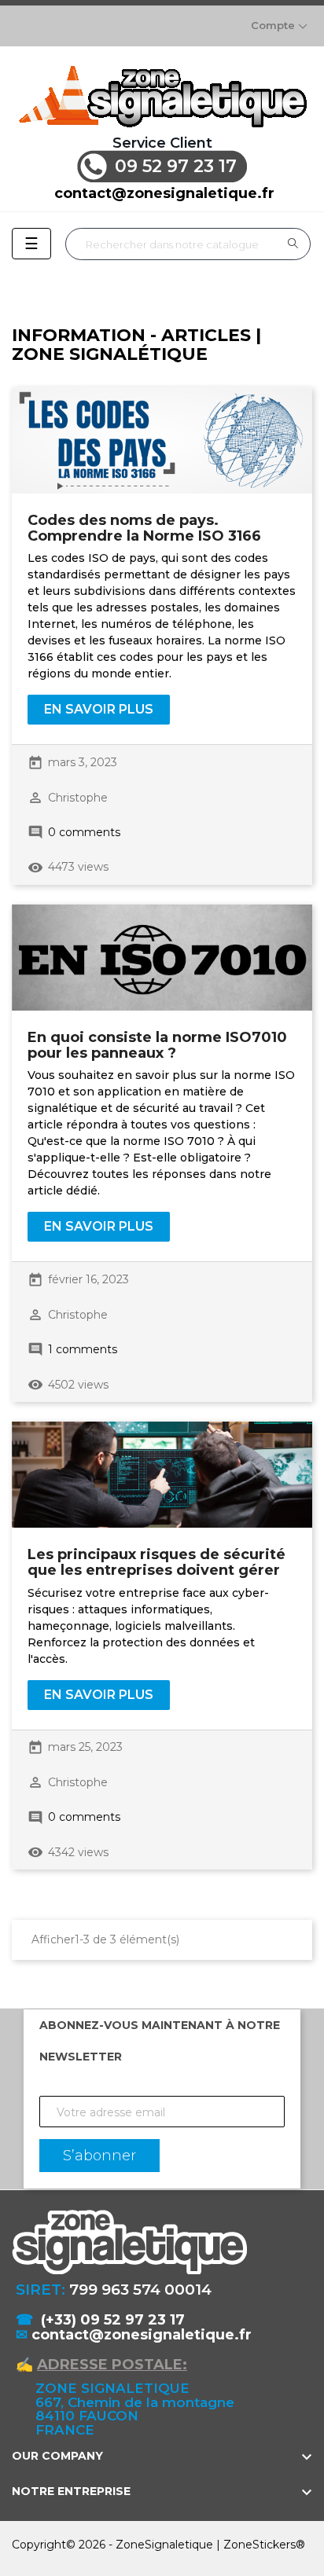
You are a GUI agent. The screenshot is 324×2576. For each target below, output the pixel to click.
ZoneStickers (260, 2545)
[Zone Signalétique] (162, 96)
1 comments (83, 1349)
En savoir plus (99, 709)
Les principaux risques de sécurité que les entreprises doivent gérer (156, 1562)
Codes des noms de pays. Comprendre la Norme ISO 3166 (144, 528)
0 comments (84, 832)
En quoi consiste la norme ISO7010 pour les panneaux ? (157, 1045)
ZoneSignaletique (164, 2545)
